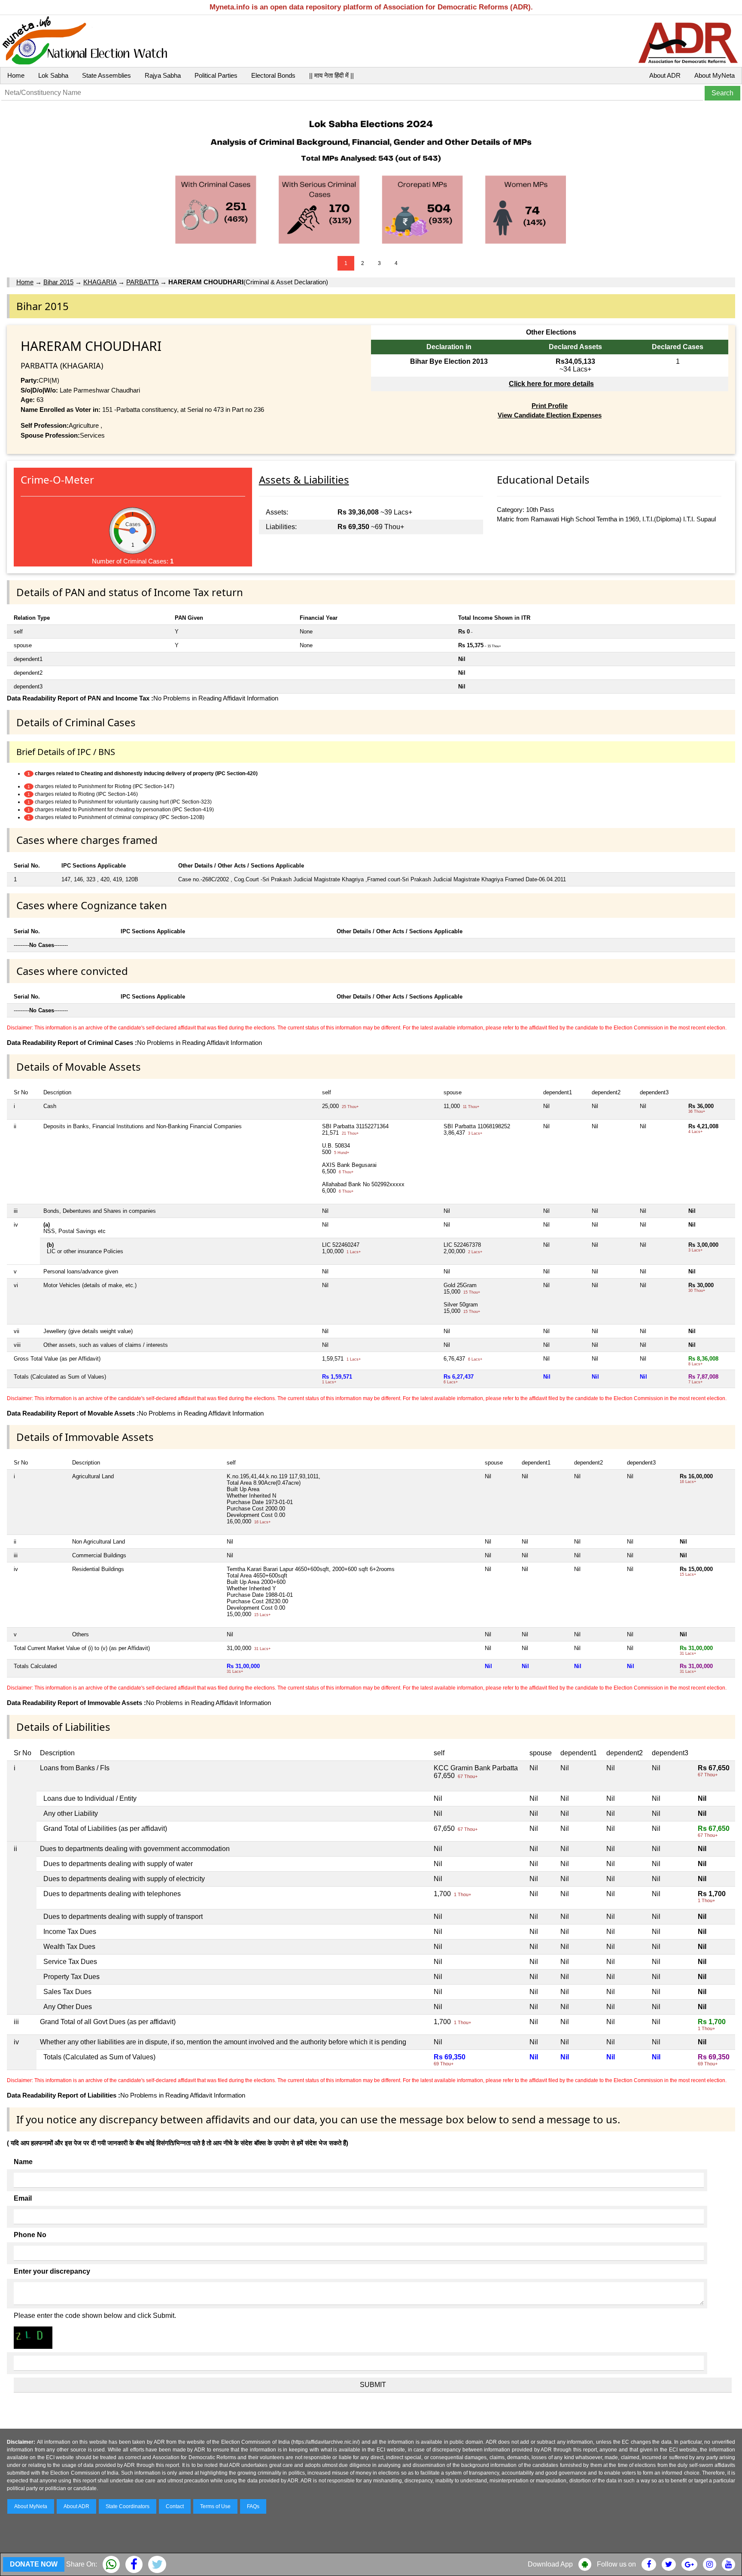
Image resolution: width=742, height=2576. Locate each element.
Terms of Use (215, 2506)
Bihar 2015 (58, 282)
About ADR (665, 75)
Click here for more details (551, 384)
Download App (550, 2564)
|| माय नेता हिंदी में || (331, 75)
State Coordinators (128, 2506)
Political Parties (216, 75)
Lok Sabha (53, 75)
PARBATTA (142, 282)
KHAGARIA (100, 282)
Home (16, 75)
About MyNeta (715, 75)
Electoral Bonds (273, 75)
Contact (175, 2506)
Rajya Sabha (163, 75)
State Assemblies (106, 75)
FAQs (253, 2506)
